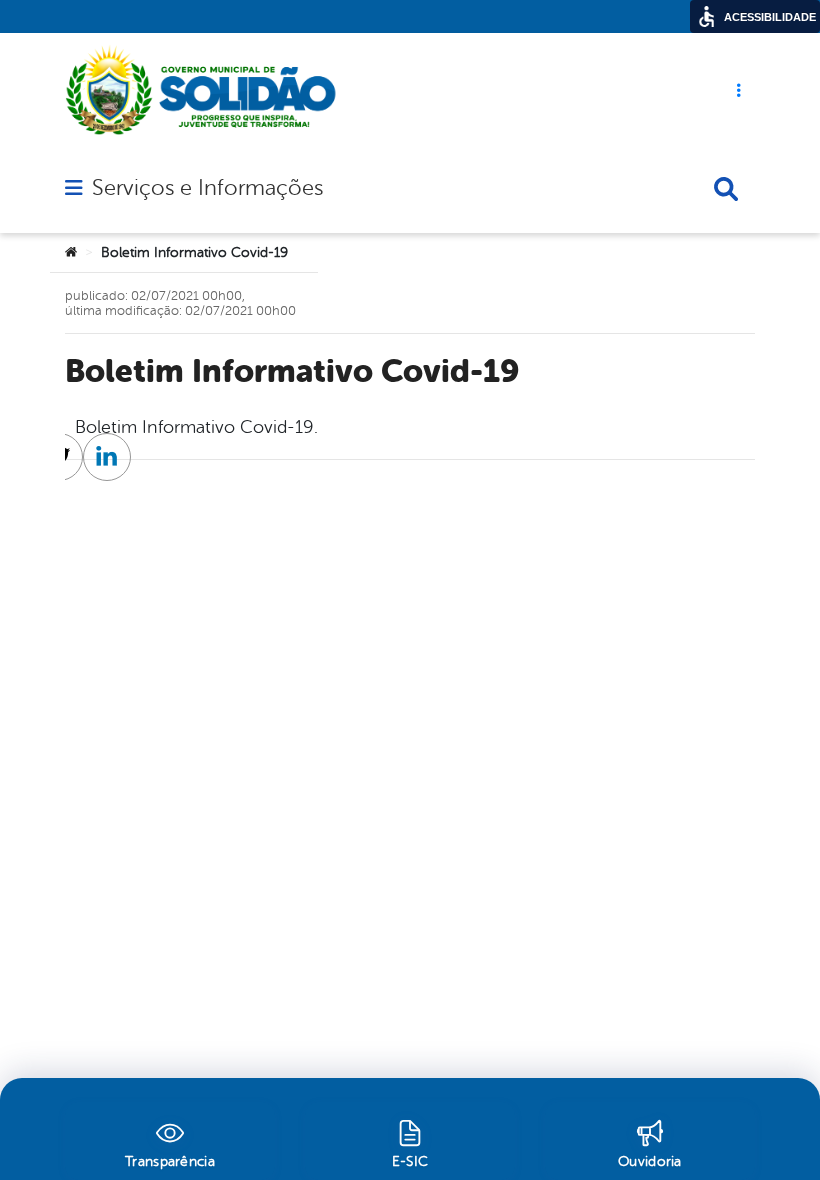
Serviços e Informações (207, 188)
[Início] (71, 253)
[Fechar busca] (726, 189)
